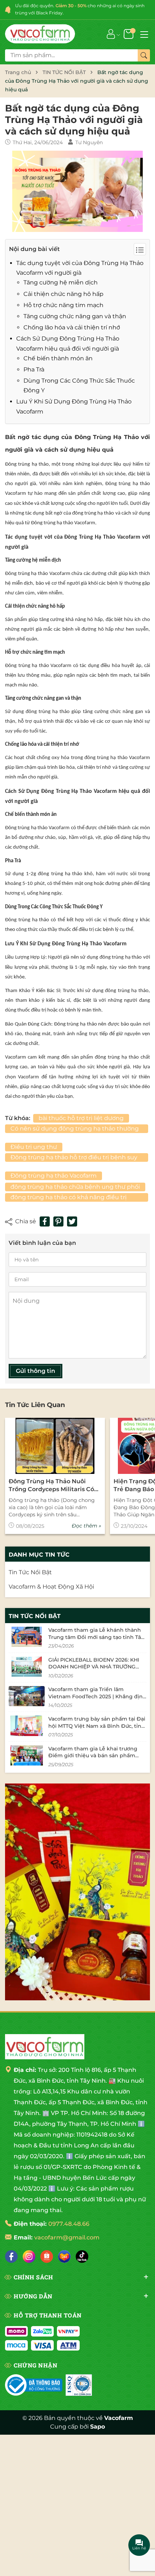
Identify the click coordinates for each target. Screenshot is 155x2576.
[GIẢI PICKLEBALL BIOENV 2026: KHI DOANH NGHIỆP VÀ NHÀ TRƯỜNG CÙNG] (27, 1667)
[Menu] (144, 34)
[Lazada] (64, 2257)
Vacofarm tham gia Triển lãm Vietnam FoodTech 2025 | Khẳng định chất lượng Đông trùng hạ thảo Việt (97, 1696)
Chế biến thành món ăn (58, 358)
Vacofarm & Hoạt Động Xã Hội (51, 1587)
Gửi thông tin (36, 1371)
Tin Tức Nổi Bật (30, 1572)
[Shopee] (47, 2257)
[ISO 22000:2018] (79, 2385)
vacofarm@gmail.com (67, 2237)
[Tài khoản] (111, 34)
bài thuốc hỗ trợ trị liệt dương (81, 1118)
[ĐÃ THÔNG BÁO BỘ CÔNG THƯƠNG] (34, 2385)
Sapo (98, 2427)
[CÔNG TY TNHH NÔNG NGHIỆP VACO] (45, 2047)
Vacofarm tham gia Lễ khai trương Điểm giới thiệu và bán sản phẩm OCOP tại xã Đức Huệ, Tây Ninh (93, 1756)
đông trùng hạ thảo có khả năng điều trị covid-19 (68, 1198)
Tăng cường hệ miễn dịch (61, 282)
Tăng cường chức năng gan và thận (75, 316)
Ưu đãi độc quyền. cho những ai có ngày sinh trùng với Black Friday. (80, 9)
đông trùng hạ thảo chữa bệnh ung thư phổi (75, 1187)
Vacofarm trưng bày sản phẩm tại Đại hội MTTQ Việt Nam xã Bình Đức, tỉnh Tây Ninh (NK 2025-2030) (97, 1726)
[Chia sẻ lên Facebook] (45, 1221)
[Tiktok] (82, 2257)
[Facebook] (11, 2257)
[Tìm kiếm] (144, 55)
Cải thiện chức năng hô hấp (63, 294)
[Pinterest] (58, 1221)
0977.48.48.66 (69, 2224)
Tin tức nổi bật (35, 1616)
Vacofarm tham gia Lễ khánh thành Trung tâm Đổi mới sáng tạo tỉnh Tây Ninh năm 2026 (96, 1637)
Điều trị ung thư (34, 1147)
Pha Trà (34, 369)
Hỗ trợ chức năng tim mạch (63, 305)
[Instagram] (29, 2257)
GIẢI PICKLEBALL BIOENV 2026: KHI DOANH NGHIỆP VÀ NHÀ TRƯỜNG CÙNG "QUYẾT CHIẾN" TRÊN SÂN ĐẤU (97, 1667)
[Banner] (77, 1892)
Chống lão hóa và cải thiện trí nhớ (72, 327)
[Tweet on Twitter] (72, 1221)
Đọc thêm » (87, 1526)
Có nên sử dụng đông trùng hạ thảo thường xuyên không (75, 1129)
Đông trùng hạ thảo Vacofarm (54, 1176)
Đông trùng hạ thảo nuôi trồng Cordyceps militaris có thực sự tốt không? (51, 1486)
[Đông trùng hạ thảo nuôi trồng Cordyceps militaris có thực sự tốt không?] (55, 1446)
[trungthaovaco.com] (40, 34)
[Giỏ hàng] (129, 34)
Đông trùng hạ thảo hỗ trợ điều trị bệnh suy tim (74, 1158)
